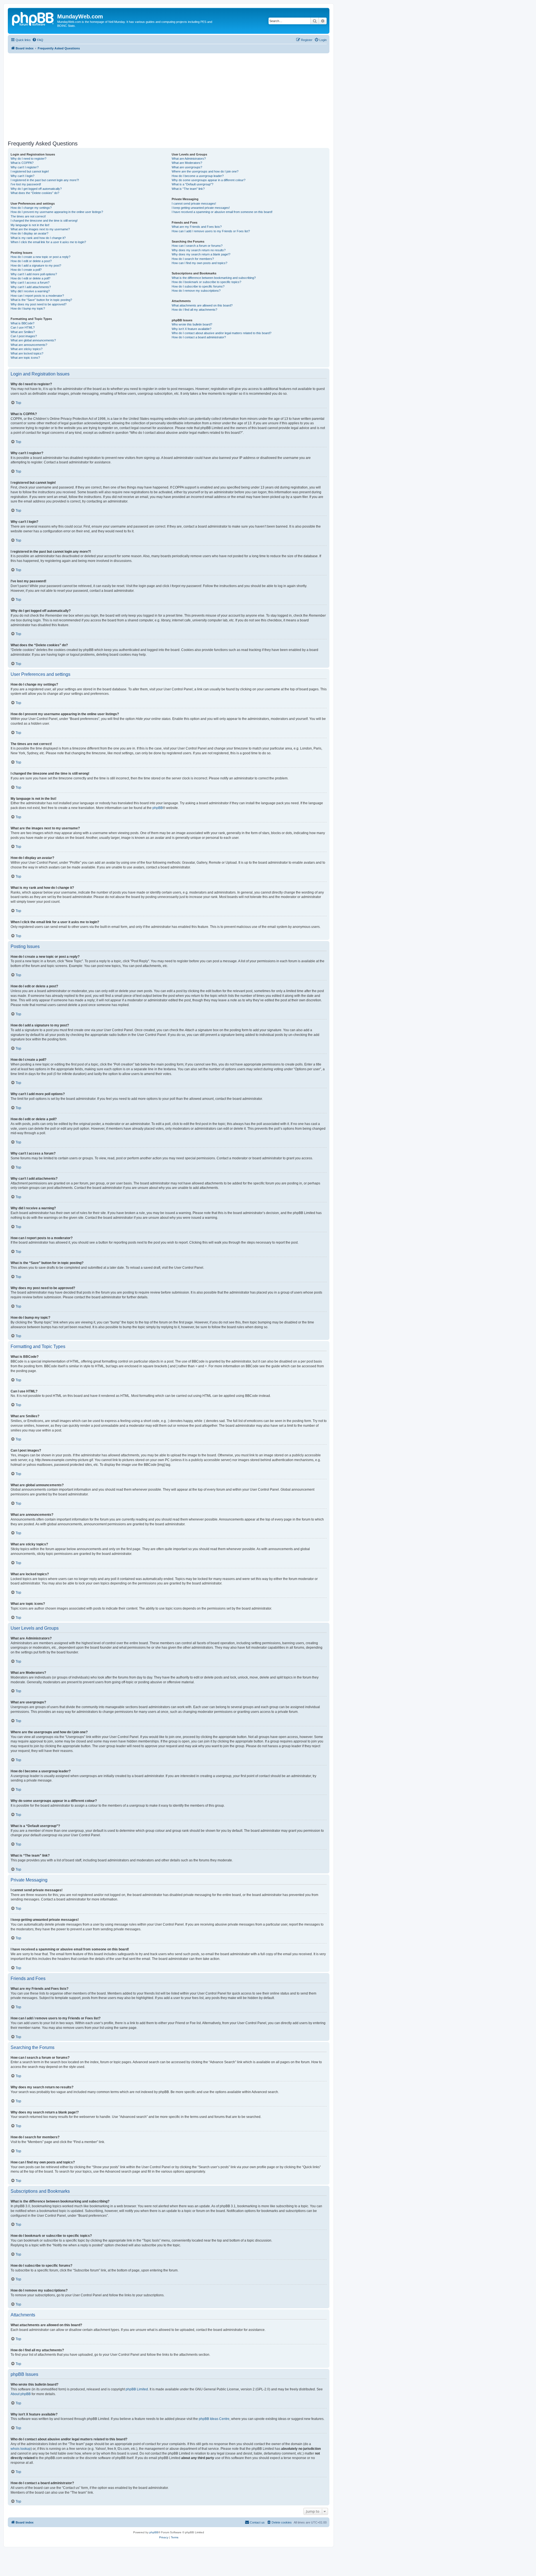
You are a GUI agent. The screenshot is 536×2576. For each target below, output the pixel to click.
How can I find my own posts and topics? (199, 263)
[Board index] (33, 18)
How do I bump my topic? (28, 308)
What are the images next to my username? (40, 229)
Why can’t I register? (25, 167)
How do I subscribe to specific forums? (198, 286)
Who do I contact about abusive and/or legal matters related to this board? (222, 333)
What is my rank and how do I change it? (38, 238)
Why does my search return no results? (199, 250)
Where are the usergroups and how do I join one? (205, 171)
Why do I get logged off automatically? (36, 189)
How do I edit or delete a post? (31, 261)
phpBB (158, 808)
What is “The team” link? (188, 189)
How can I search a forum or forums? (197, 246)
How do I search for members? (193, 259)
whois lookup (21, 2449)
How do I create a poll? (26, 270)
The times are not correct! (28, 216)
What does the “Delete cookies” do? (35, 193)
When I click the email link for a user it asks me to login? (48, 242)
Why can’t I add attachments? (31, 287)
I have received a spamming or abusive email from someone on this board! (222, 212)
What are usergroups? (187, 167)
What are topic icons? (25, 358)
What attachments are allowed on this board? (202, 305)
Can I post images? (24, 336)
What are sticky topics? (27, 349)
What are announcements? (29, 345)
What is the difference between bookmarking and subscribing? (214, 278)
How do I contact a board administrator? (199, 337)
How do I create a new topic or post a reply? (40, 257)
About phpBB (21, 2394)
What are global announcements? (33, 340)
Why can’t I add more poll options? (34, 274)
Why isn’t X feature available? (192, 329)
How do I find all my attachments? (194, 310)
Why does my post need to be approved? (39, 304)
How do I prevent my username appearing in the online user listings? (57, 212)
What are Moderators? (187, 163)
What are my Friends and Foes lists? (197, 227)
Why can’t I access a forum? (30, 283)
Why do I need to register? (28, 159)
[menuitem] (38, 40)
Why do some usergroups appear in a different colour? (209, 180)
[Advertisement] (175, 97)
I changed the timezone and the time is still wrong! (44, 221)
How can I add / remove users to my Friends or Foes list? (211, 231)
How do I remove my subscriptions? (196, 291)
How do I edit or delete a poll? (30, 278)
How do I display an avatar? (29, 233)
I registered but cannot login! (30, 171)
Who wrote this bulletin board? (192, 324)
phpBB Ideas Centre (214, 2419)
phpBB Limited (137, 2389)
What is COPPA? (22, 163)
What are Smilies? (23, 332)
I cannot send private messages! (194, 204)
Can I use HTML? (23, 327)
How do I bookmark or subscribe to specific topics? (206, 282)
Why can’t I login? (22, 176)
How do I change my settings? (31, 208)
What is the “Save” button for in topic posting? (41, 300)
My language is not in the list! (30, 225)
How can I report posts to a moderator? (37, 296)
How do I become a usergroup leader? (198, 176)
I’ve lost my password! (26, 184)
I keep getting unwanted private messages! (201, 208)
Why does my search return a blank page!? (201, 254)
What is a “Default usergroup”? (192, 184)
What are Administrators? (189, 159)
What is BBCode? (22, 323)
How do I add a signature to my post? (36, 265)
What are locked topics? (27, 353)
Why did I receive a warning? (30, 291)
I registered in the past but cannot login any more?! (45, 180)
